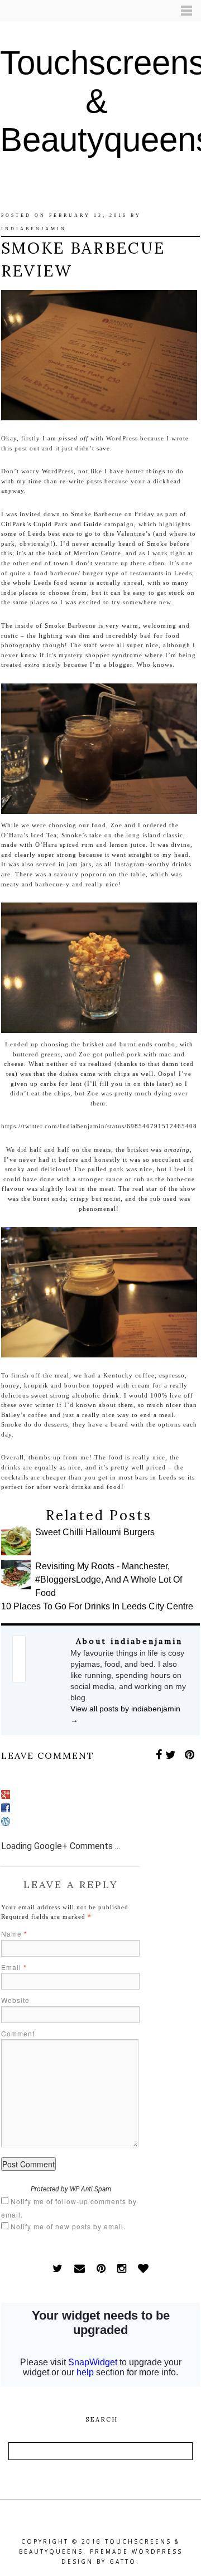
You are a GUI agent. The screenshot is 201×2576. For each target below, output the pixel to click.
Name (14, 1934)
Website (15, 2000)
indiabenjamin (34, 229)
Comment (18, 2033)
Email (14, 1967)
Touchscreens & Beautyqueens (100, 101)
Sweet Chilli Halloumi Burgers (95, 1532)
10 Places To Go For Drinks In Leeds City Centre (97, 1606)
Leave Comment (48, 1755)
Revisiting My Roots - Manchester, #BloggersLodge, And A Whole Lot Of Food (109, 1580)
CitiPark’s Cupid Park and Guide (53, 524)
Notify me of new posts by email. (68, 2226)
